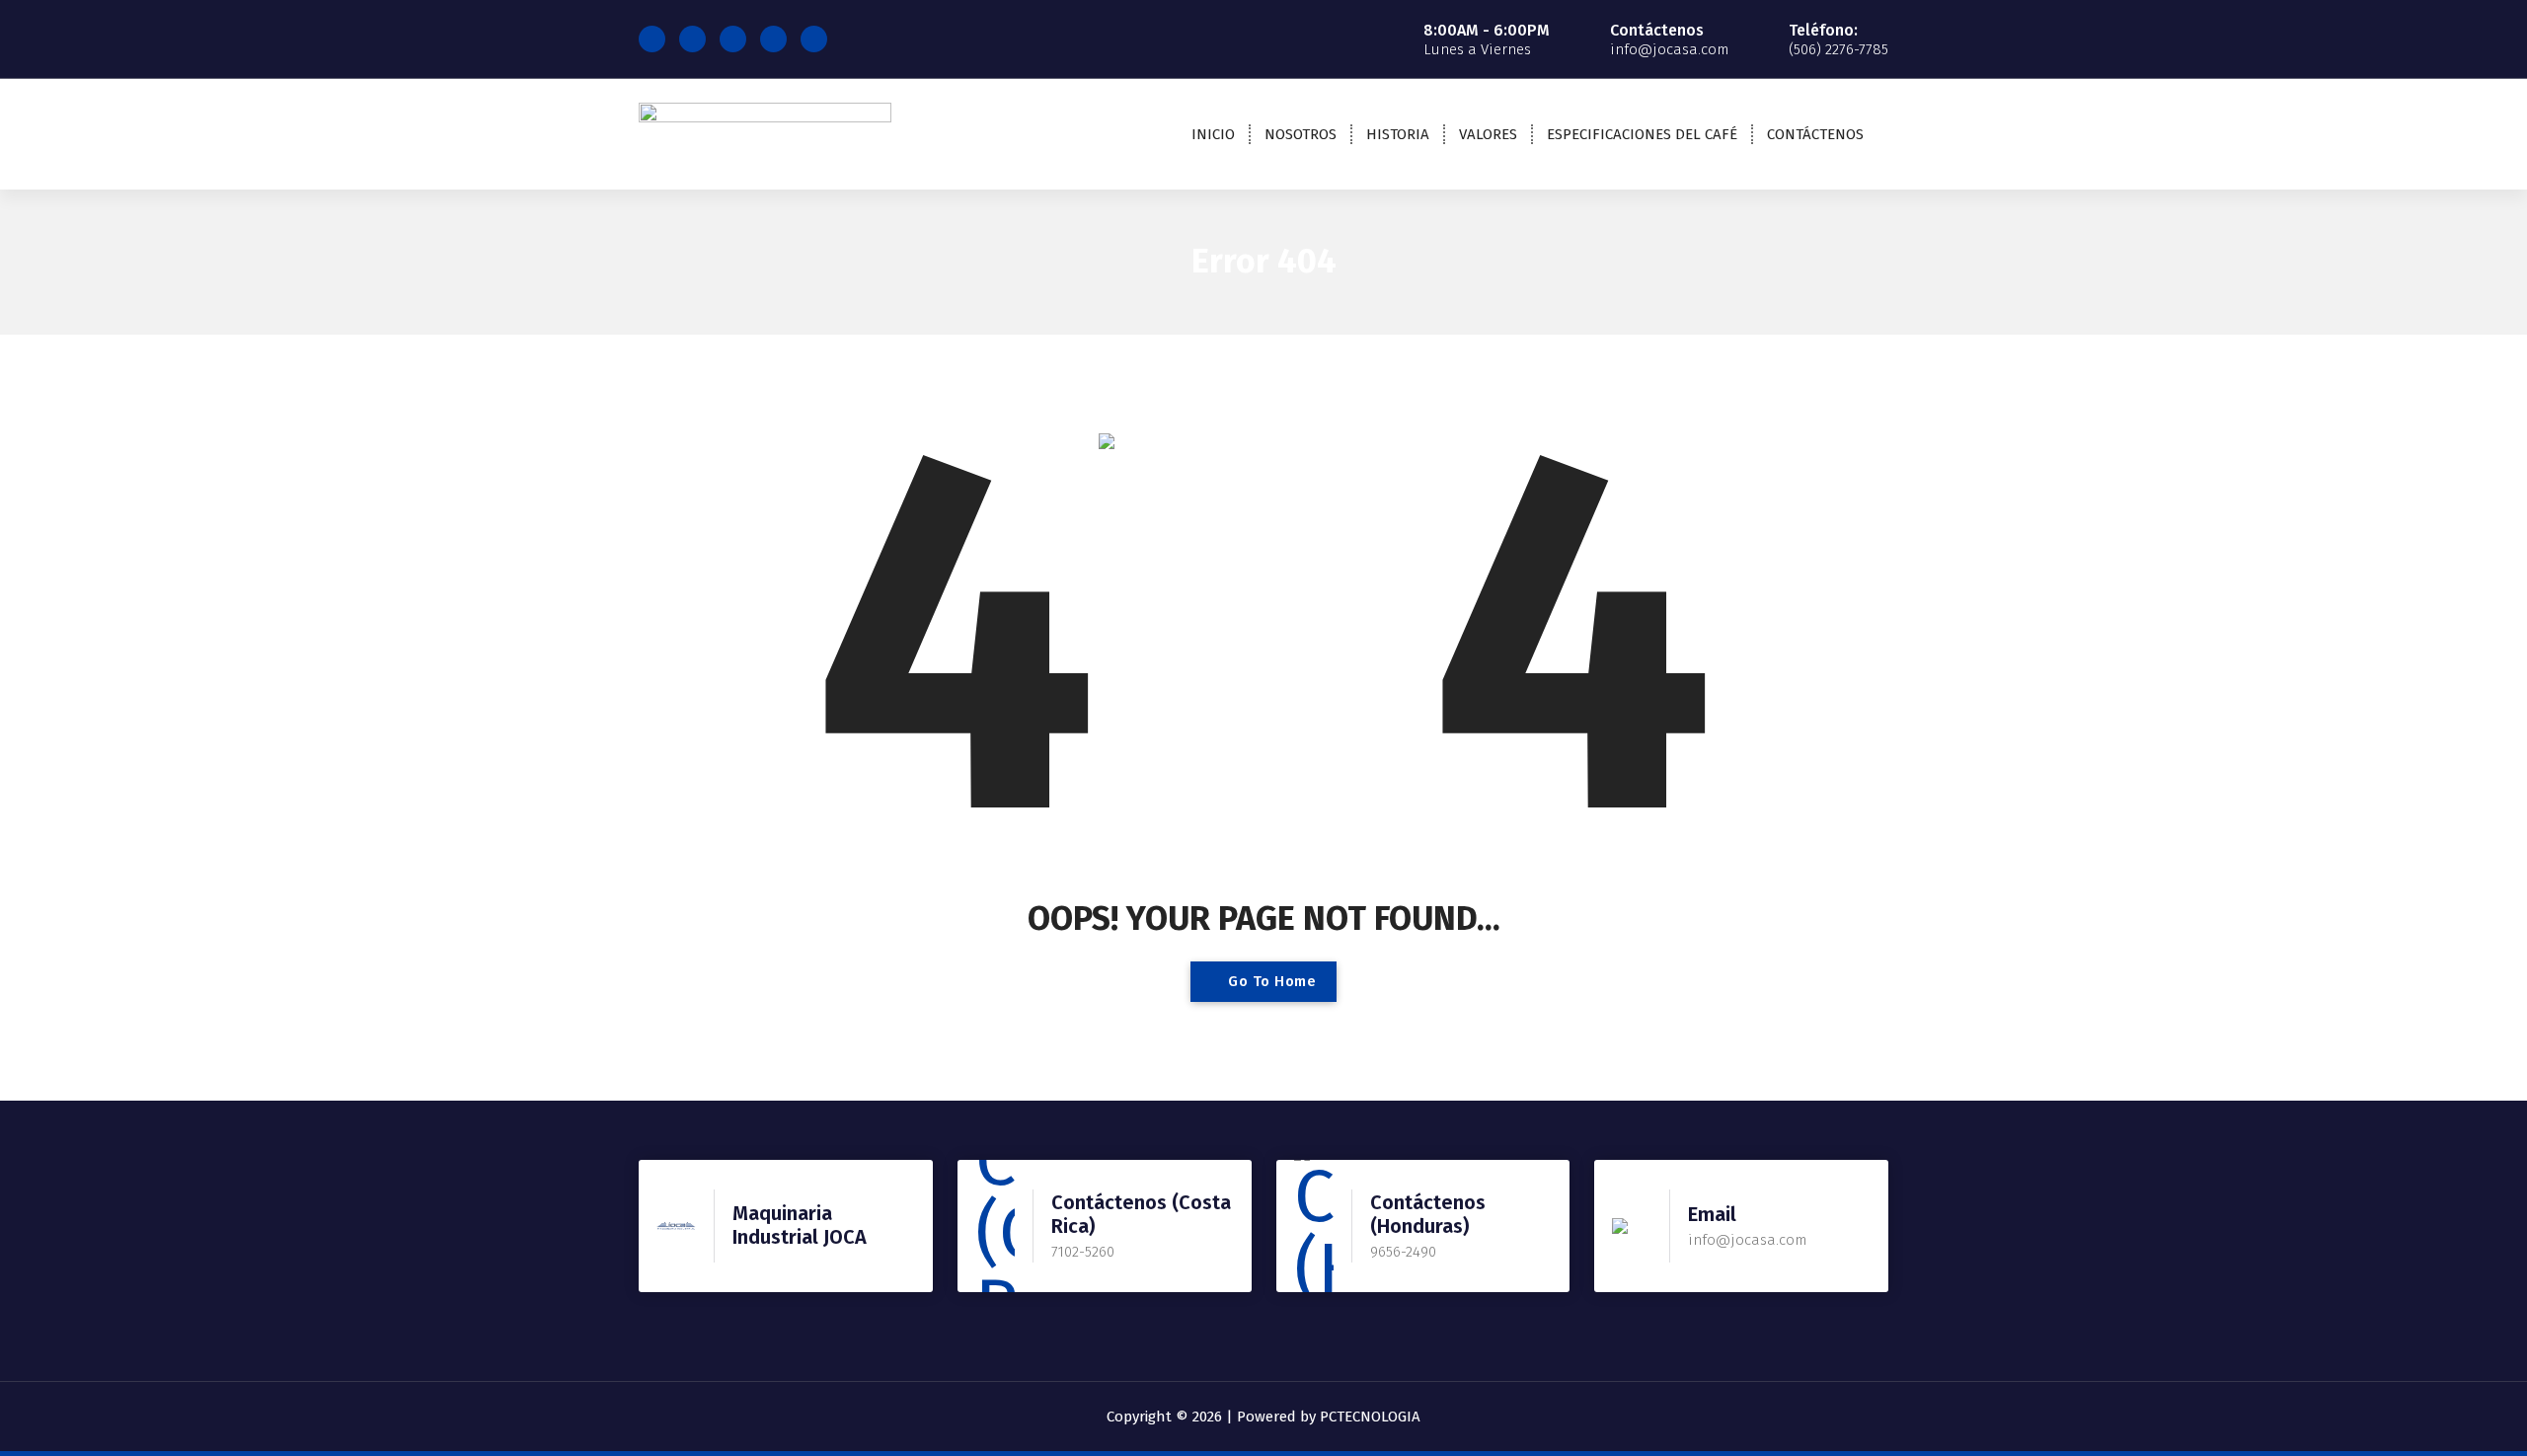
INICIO (1213, 134)
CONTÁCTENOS (1815, 134)
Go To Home (1270, 981)
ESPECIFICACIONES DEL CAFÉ (1642, 134)
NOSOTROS (1301, 134)
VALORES (1488, 134)
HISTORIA (1398, 134)
